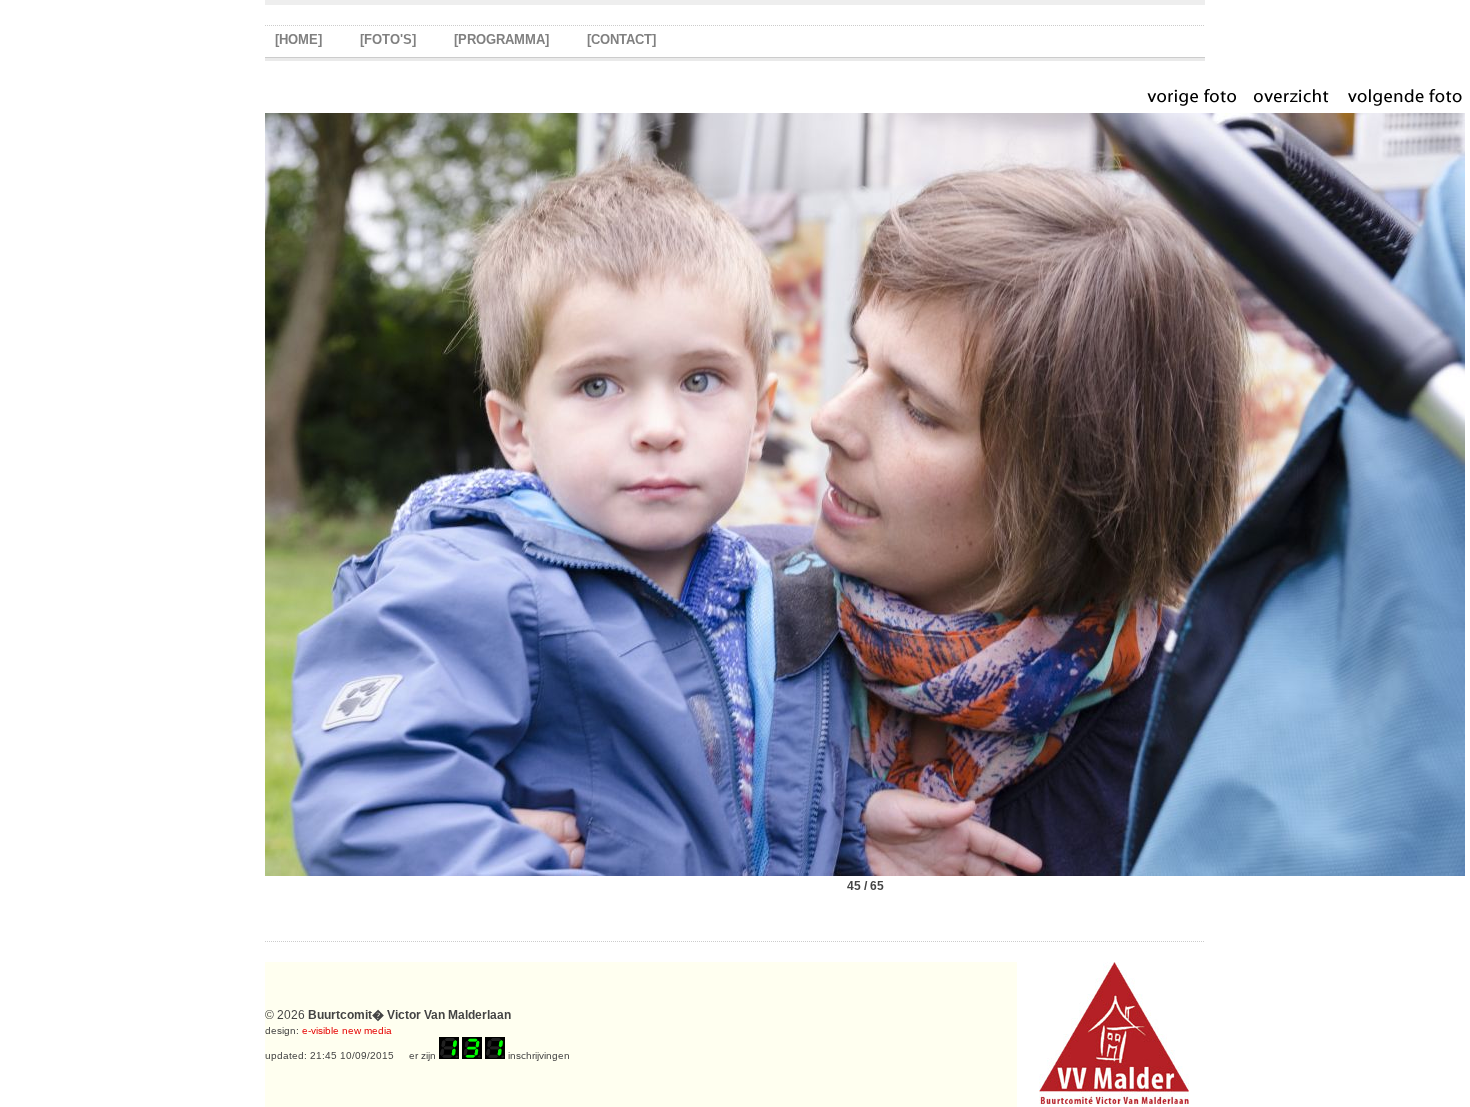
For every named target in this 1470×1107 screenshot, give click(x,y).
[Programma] (501, 39)
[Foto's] (388, 39)
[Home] (298, 39)
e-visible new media (347, 1030)
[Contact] (621, 39)
